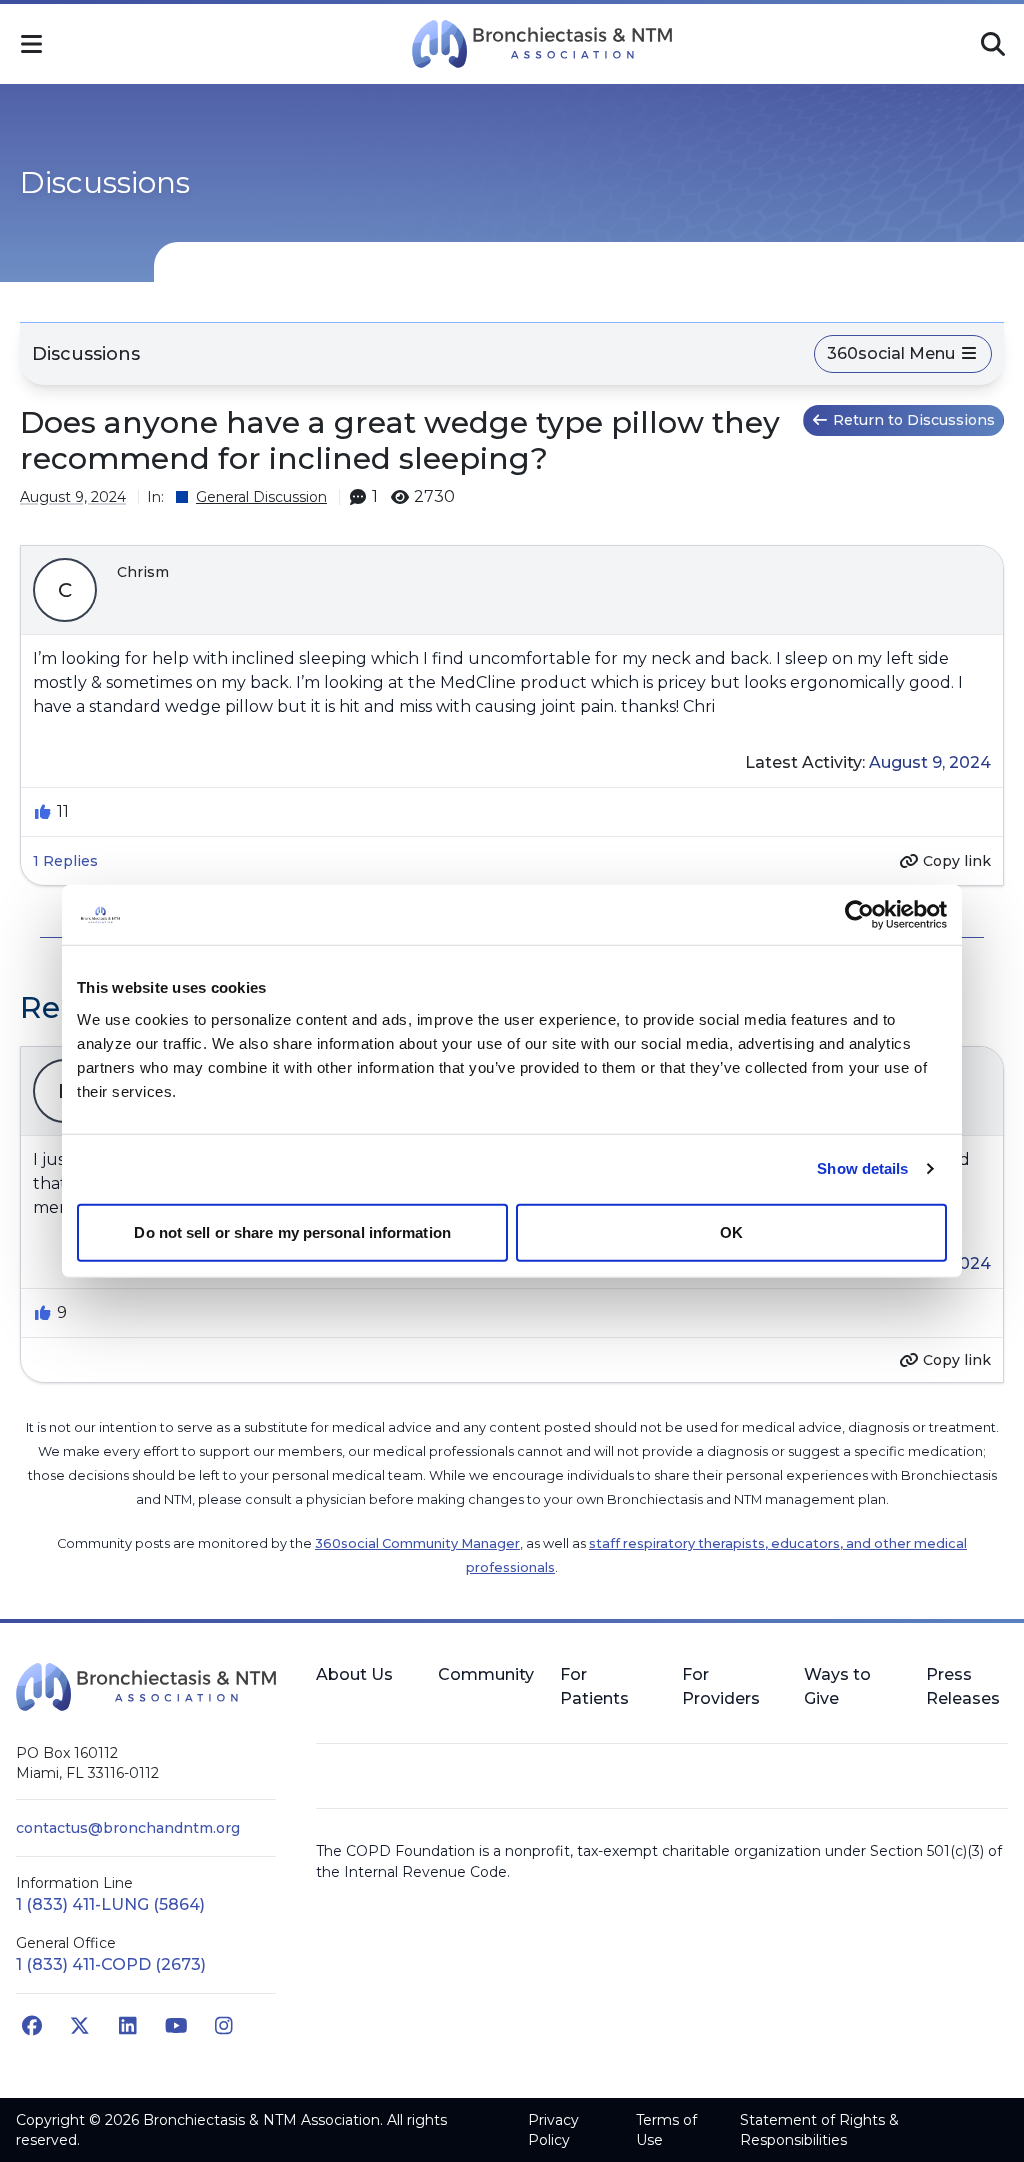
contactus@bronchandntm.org (128, 1828)
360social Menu (893, 353)
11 (63, 811)
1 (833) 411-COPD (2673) (111, 1964)
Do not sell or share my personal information (292, 1231)
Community (486, 1674)
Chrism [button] (143, 572)
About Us (354, 1674)
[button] (31, 44)
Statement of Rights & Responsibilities (819, 2130)
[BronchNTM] (542, 44)
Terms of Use (666, 2130)
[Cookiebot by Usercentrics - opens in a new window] (859, 915)
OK (731, 1231)
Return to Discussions (914, 420)
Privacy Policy (553, 2130)
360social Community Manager (417, 1543)
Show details (862, 1168)
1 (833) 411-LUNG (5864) (110, 1904)
